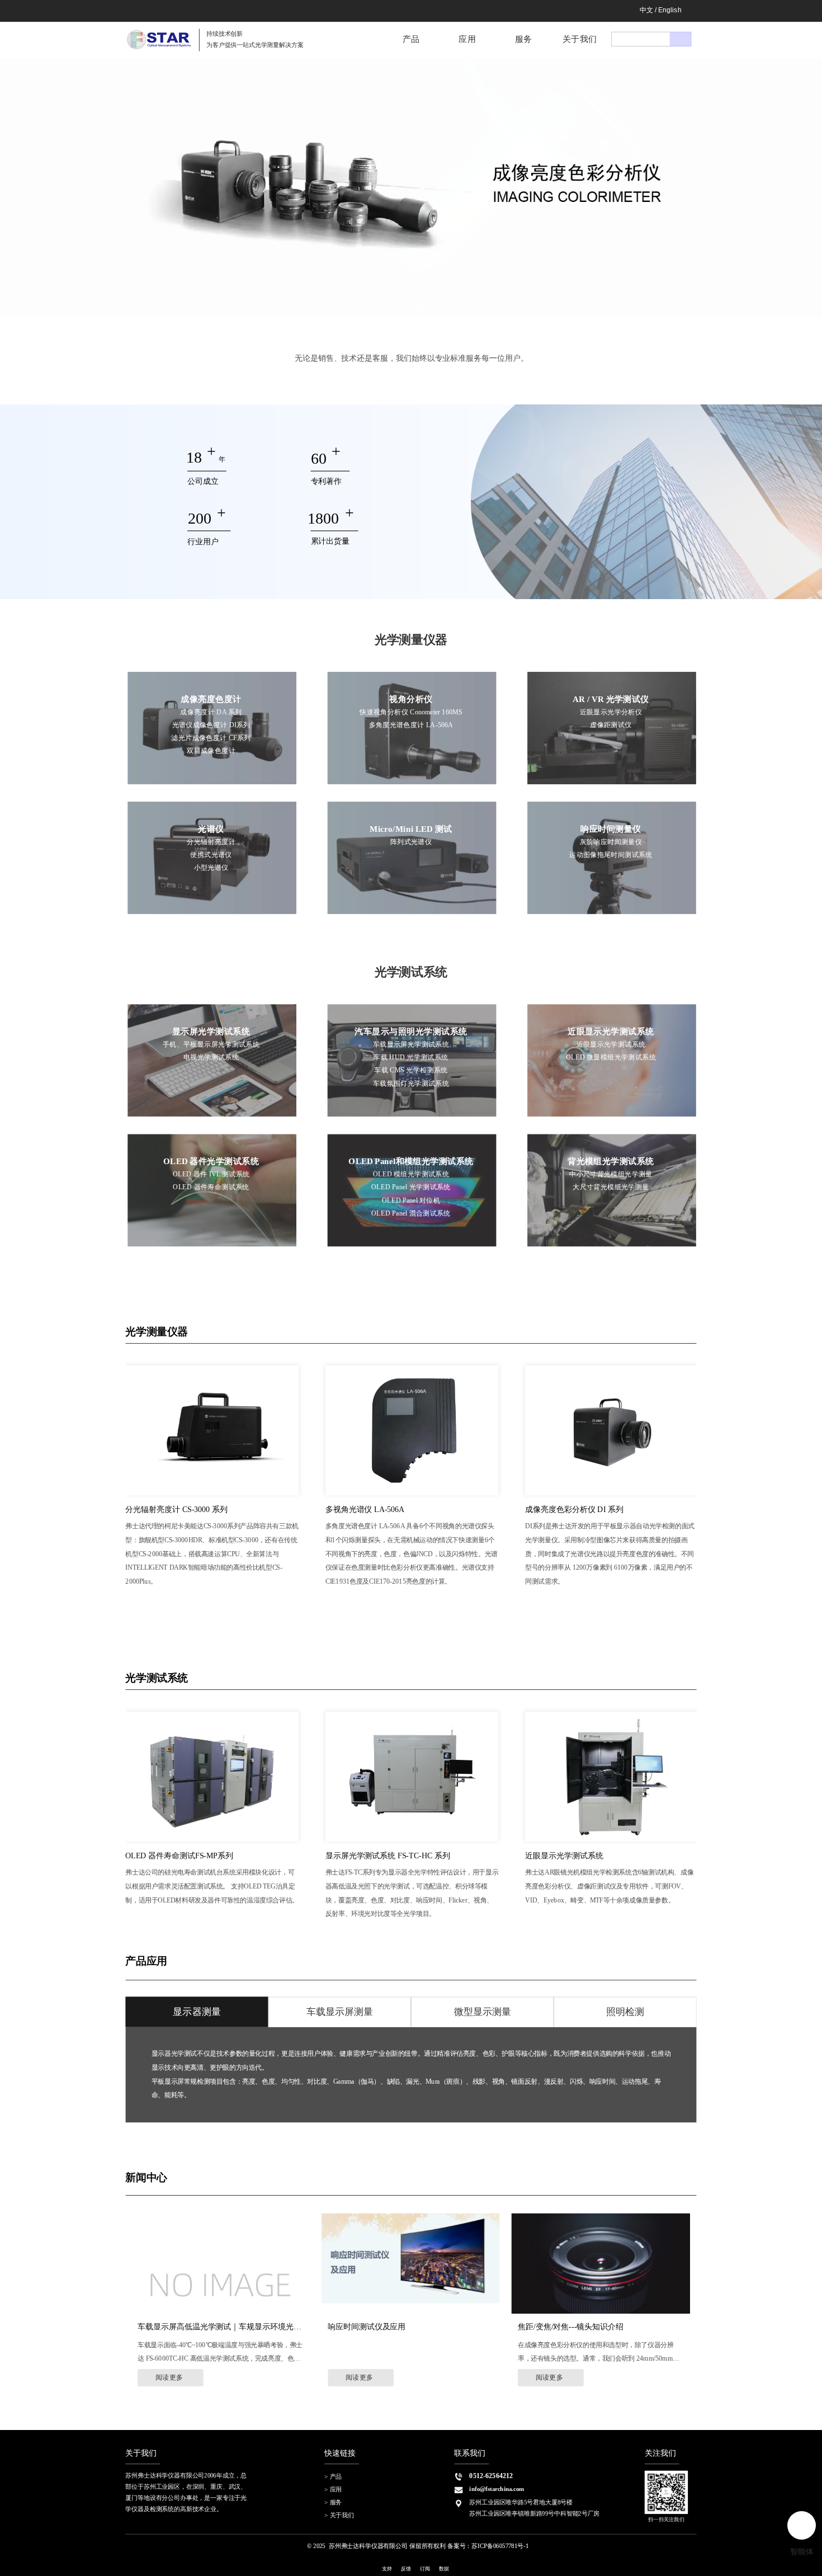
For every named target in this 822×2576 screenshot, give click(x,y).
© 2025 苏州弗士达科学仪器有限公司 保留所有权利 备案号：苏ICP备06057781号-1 (418, 2546)
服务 (524, 38)
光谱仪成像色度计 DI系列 (211, 725)
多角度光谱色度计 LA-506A (411, 725)
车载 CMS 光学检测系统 (411, 1070)
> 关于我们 (339, 2516)
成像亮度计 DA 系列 (211, 712)
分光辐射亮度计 (211, 842)
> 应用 (333, 2489)
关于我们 (580, 38)
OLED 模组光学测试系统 (411, 1174)
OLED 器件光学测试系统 (211, 1162)
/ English (668, 10)
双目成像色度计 (211, 751)
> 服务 (333, 2503)
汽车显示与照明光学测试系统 (411, 1031)
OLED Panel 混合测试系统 (411, 1213)
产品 (411, 38)
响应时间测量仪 (611, 829)
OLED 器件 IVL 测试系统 (211, 1174)
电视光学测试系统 (211, 1057)
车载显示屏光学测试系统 (411, 1044)
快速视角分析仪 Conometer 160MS (411, 712)
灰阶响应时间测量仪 (611, 842)
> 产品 (333, 2476)
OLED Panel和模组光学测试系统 (411, 1162)
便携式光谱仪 (211, 854)
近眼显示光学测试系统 (611, 1031)
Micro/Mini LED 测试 (411, 829)
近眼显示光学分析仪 (611, 712)
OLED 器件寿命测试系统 (211, 1187)
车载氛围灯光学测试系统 (411, 1083)
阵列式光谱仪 (411, 842)
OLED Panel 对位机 (411, 1200)
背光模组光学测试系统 (611, 1162)
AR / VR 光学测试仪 (611, 699)
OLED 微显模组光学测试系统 (611, 1057)
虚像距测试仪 (611, 725)
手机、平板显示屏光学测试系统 (211, 1044)
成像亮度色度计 (211, 699)
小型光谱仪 (211, 868)
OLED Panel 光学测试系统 (411, 1187)
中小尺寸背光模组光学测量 (611, 1174)
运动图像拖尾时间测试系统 (611, 854)
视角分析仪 (411, 699)
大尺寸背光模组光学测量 (611, 1187)
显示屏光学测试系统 (211, 1031)
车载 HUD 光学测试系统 (411, 1057)
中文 (647, 10)
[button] (402, 309)
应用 (467, 38)
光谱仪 (211, 829)
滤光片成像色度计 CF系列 (211, 738)
